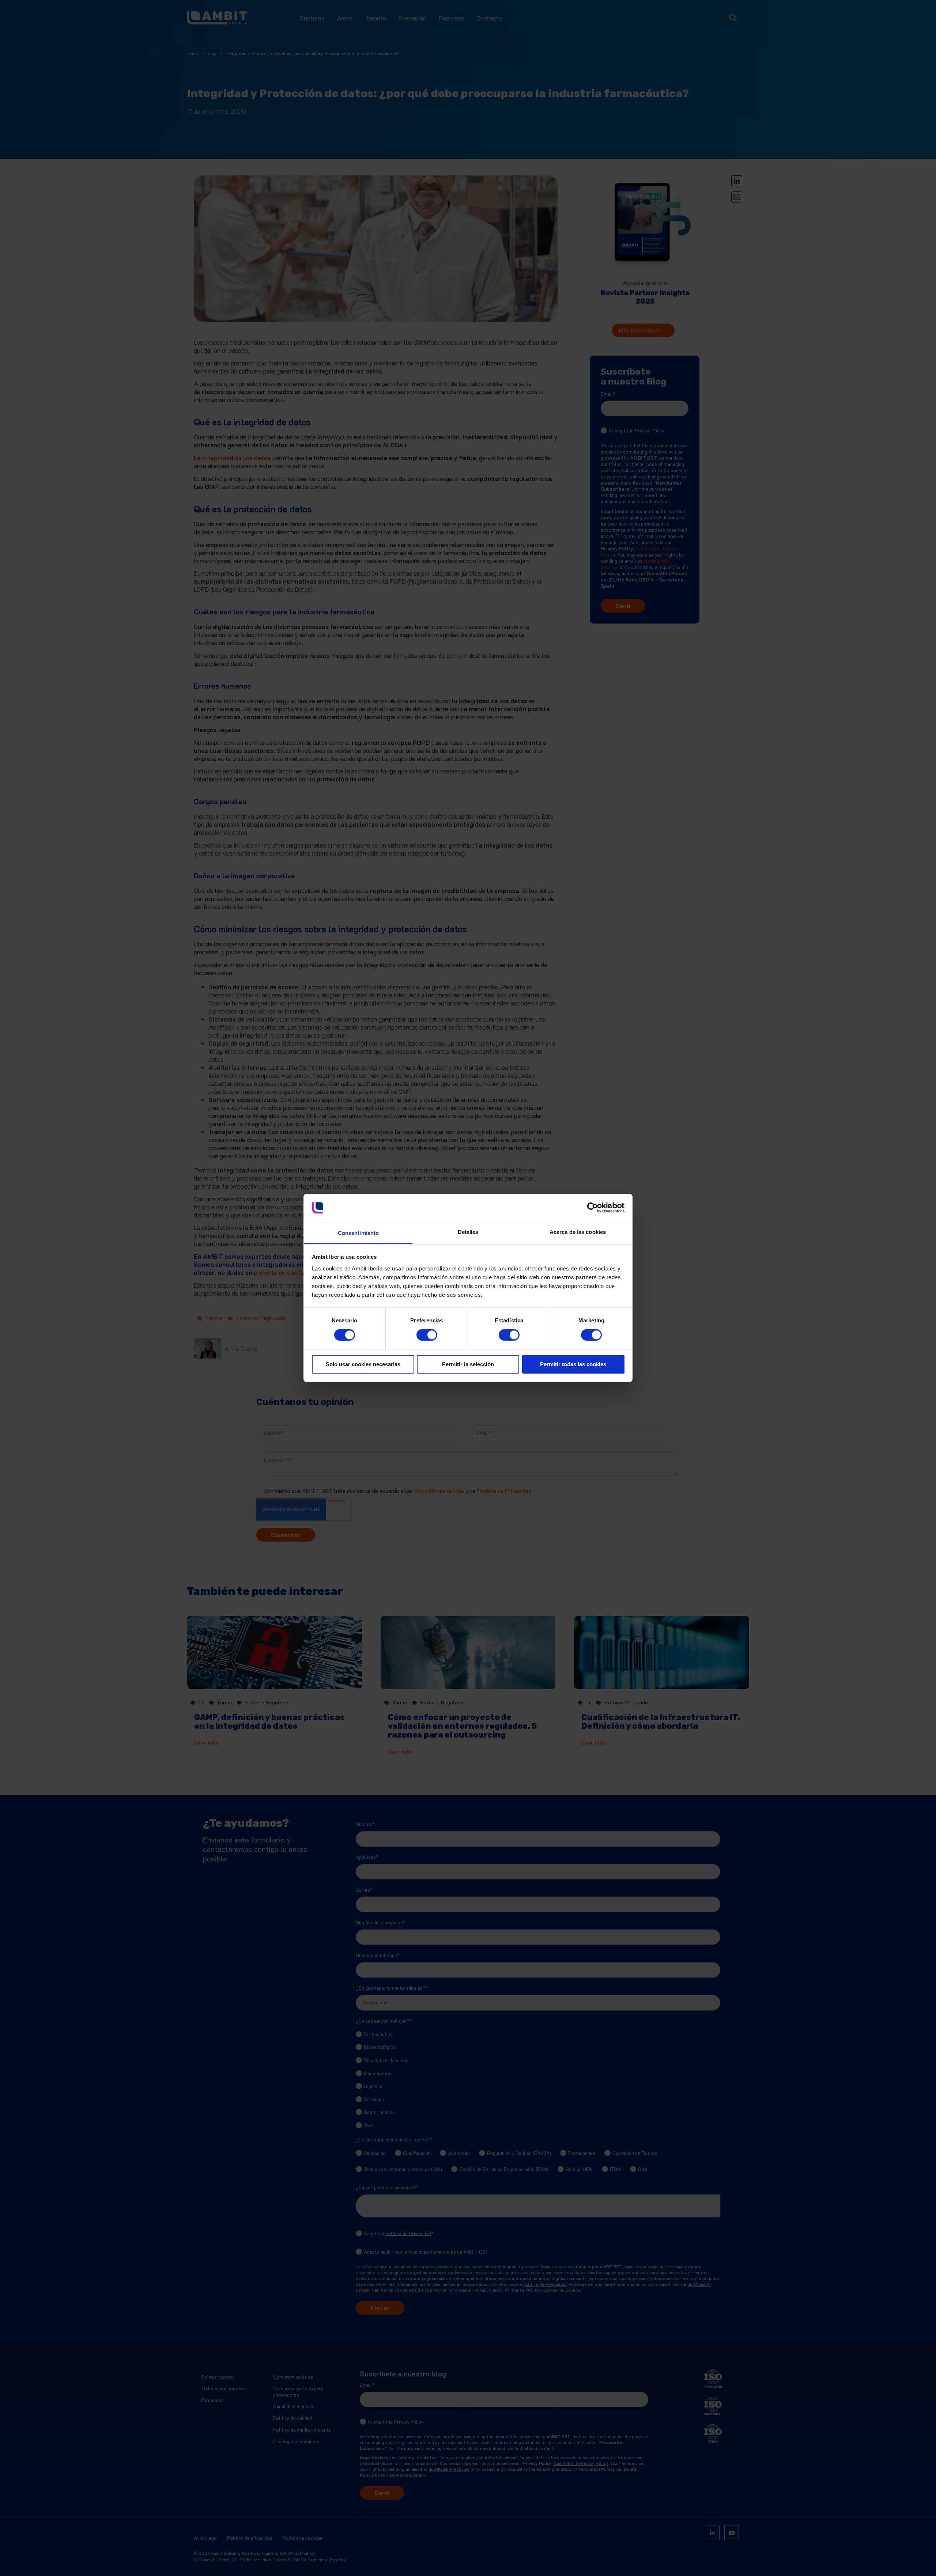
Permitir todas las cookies (573, 1364)
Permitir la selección (468, 1364)
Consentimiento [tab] (358, 1233)
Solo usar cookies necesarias (363, 1364)
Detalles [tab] (468, 1232)
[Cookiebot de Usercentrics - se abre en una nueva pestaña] (592, 1208)
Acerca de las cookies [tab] (578, 1232)
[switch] (420, 1332)
